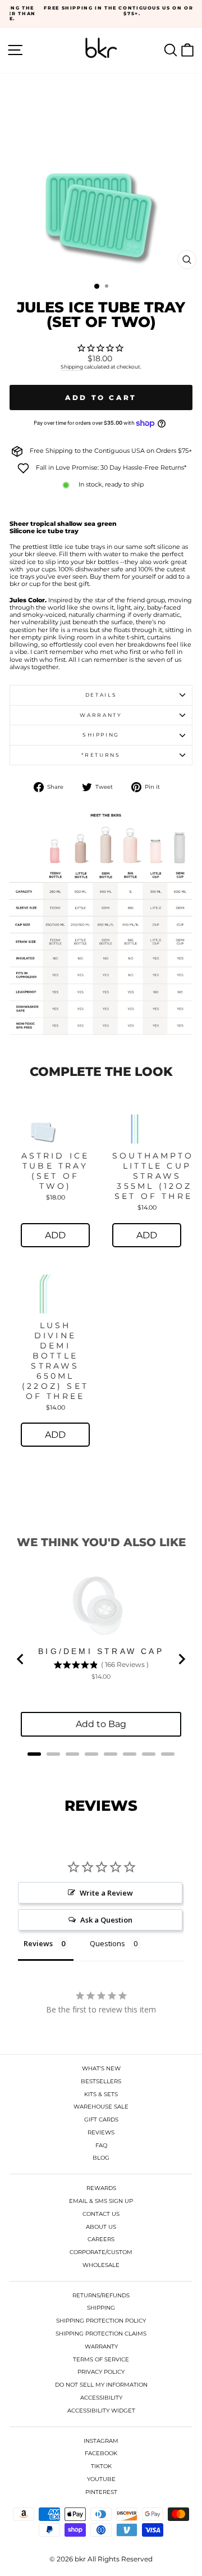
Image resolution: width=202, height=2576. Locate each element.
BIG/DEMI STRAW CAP (101, 1651)
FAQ (101, 2145)
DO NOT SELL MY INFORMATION (101, 2385)
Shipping (72, 367)
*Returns (101, 755)
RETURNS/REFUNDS (101, 2295)
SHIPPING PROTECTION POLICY (101, 2321)
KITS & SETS (101, 2094)
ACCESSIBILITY (101, 2398)
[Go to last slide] (21, 1659)
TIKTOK (101, 2466)
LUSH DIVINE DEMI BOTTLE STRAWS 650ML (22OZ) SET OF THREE (55, 1361)
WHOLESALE (101, 2265)
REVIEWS (101, 2132)
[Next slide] (181, 1659)
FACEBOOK (101, 2453)
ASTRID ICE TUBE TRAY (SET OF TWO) (56, 1171)
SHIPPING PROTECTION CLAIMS (101, 2334)
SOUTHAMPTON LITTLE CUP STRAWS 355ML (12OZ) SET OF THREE (157, 1176)
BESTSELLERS (101, 2081)
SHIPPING (101, 2308)
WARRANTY (101, 2346)
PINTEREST (101, 2492)
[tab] (34, 1754)
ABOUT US (101, 2227)
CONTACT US (101, 2214)
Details (101, 695)
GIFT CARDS (101, 2120)
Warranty (101, 715)
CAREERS (101, 2239)
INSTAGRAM (101, 2441)
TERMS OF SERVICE (101, 2359)
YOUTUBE (101, 2479)
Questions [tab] (107, 1943)
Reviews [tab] (38, 1943)
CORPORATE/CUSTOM (101, 2252)
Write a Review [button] (106, 1893)
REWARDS (101, 2188)
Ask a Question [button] (106, 1920)
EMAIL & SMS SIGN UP (101, 2201)
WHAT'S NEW (101, 2068)
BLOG (101, 2158)
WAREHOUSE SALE (101, 2107)
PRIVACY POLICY (101, 2372)
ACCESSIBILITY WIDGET (101, 2411)
